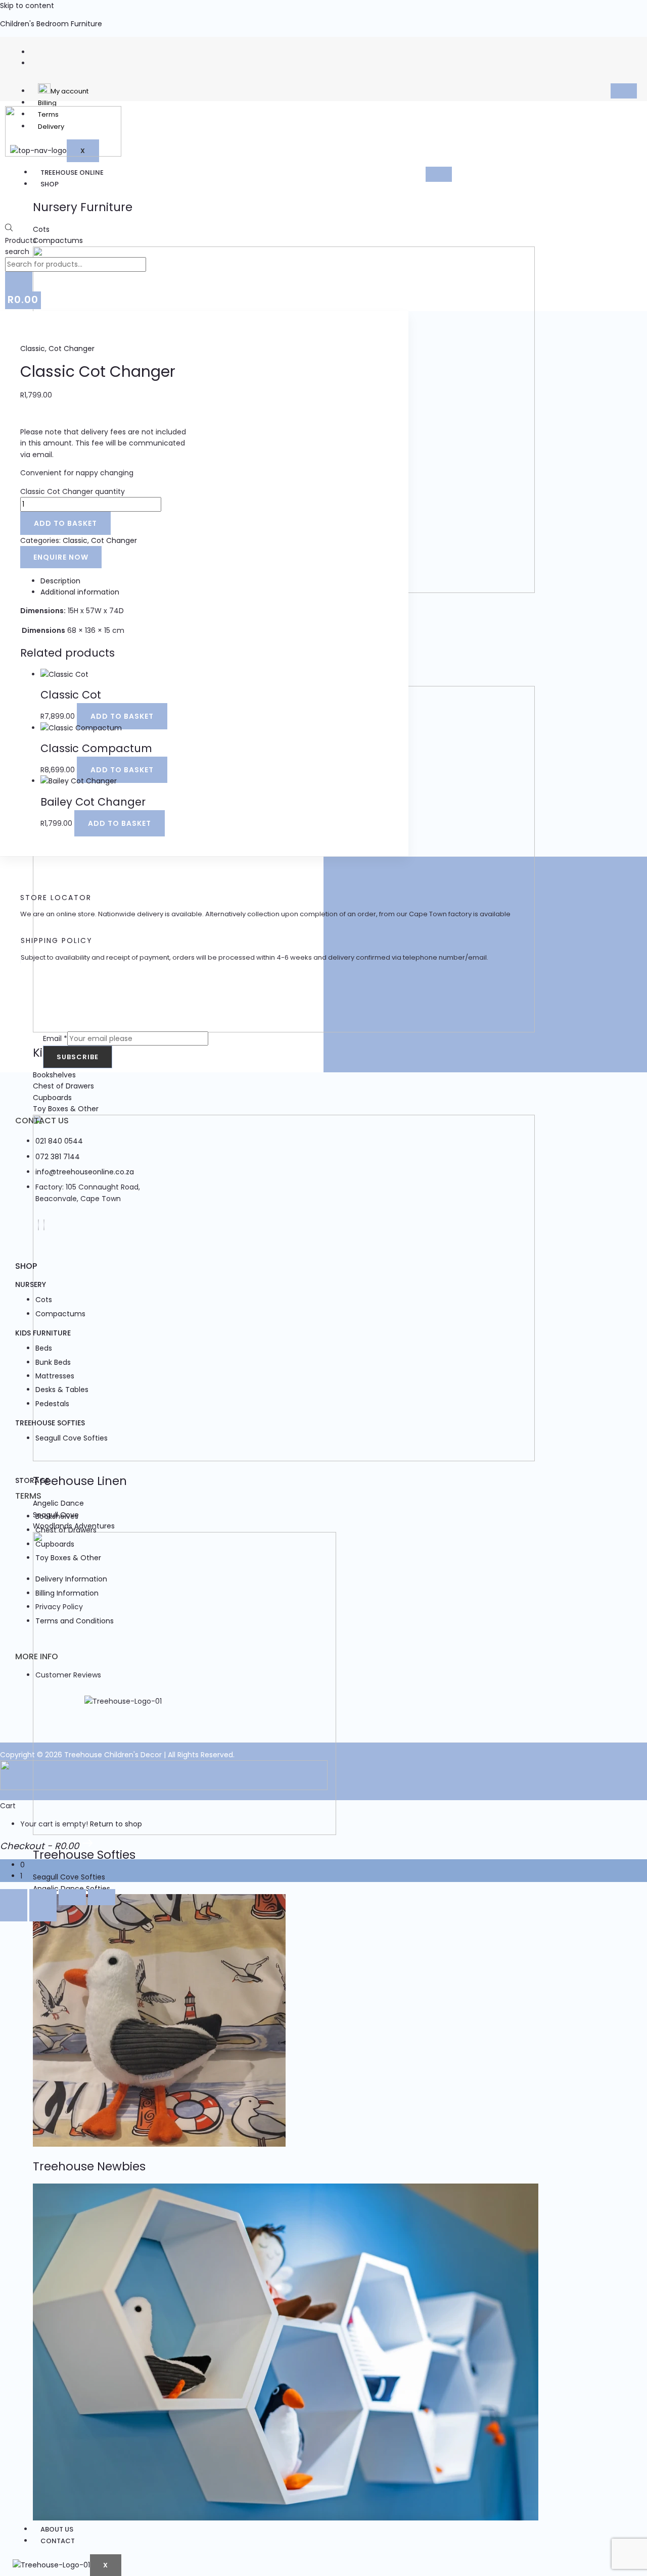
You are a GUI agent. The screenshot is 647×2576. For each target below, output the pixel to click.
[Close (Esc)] (102, 1897)
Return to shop (116, 1824)
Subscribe (78, 1057)
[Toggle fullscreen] (43, 1897)
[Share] (72, 1897)
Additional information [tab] (80, 592)
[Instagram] (44, 1225)
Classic (33, 349)
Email (55, 1038)
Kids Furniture (43, 1333)
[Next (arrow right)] (43, 1913)
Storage (32, 1480)
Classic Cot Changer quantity (73, 491)
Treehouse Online (72, 172)
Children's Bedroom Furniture (51, 24)
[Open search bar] (9, 229)
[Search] (19, 283)
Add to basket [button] (122, 716)
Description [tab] (60, 581)
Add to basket (65, 523)
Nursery (31, 1284)
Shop (50, 184)
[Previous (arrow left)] (14, 1913)
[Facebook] (38, 1225)
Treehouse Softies (50, 1423)
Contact (58, 2541)
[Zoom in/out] (14, 1897)
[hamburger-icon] (624, 91)
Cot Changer (72, 349)
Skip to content (27, 6)
